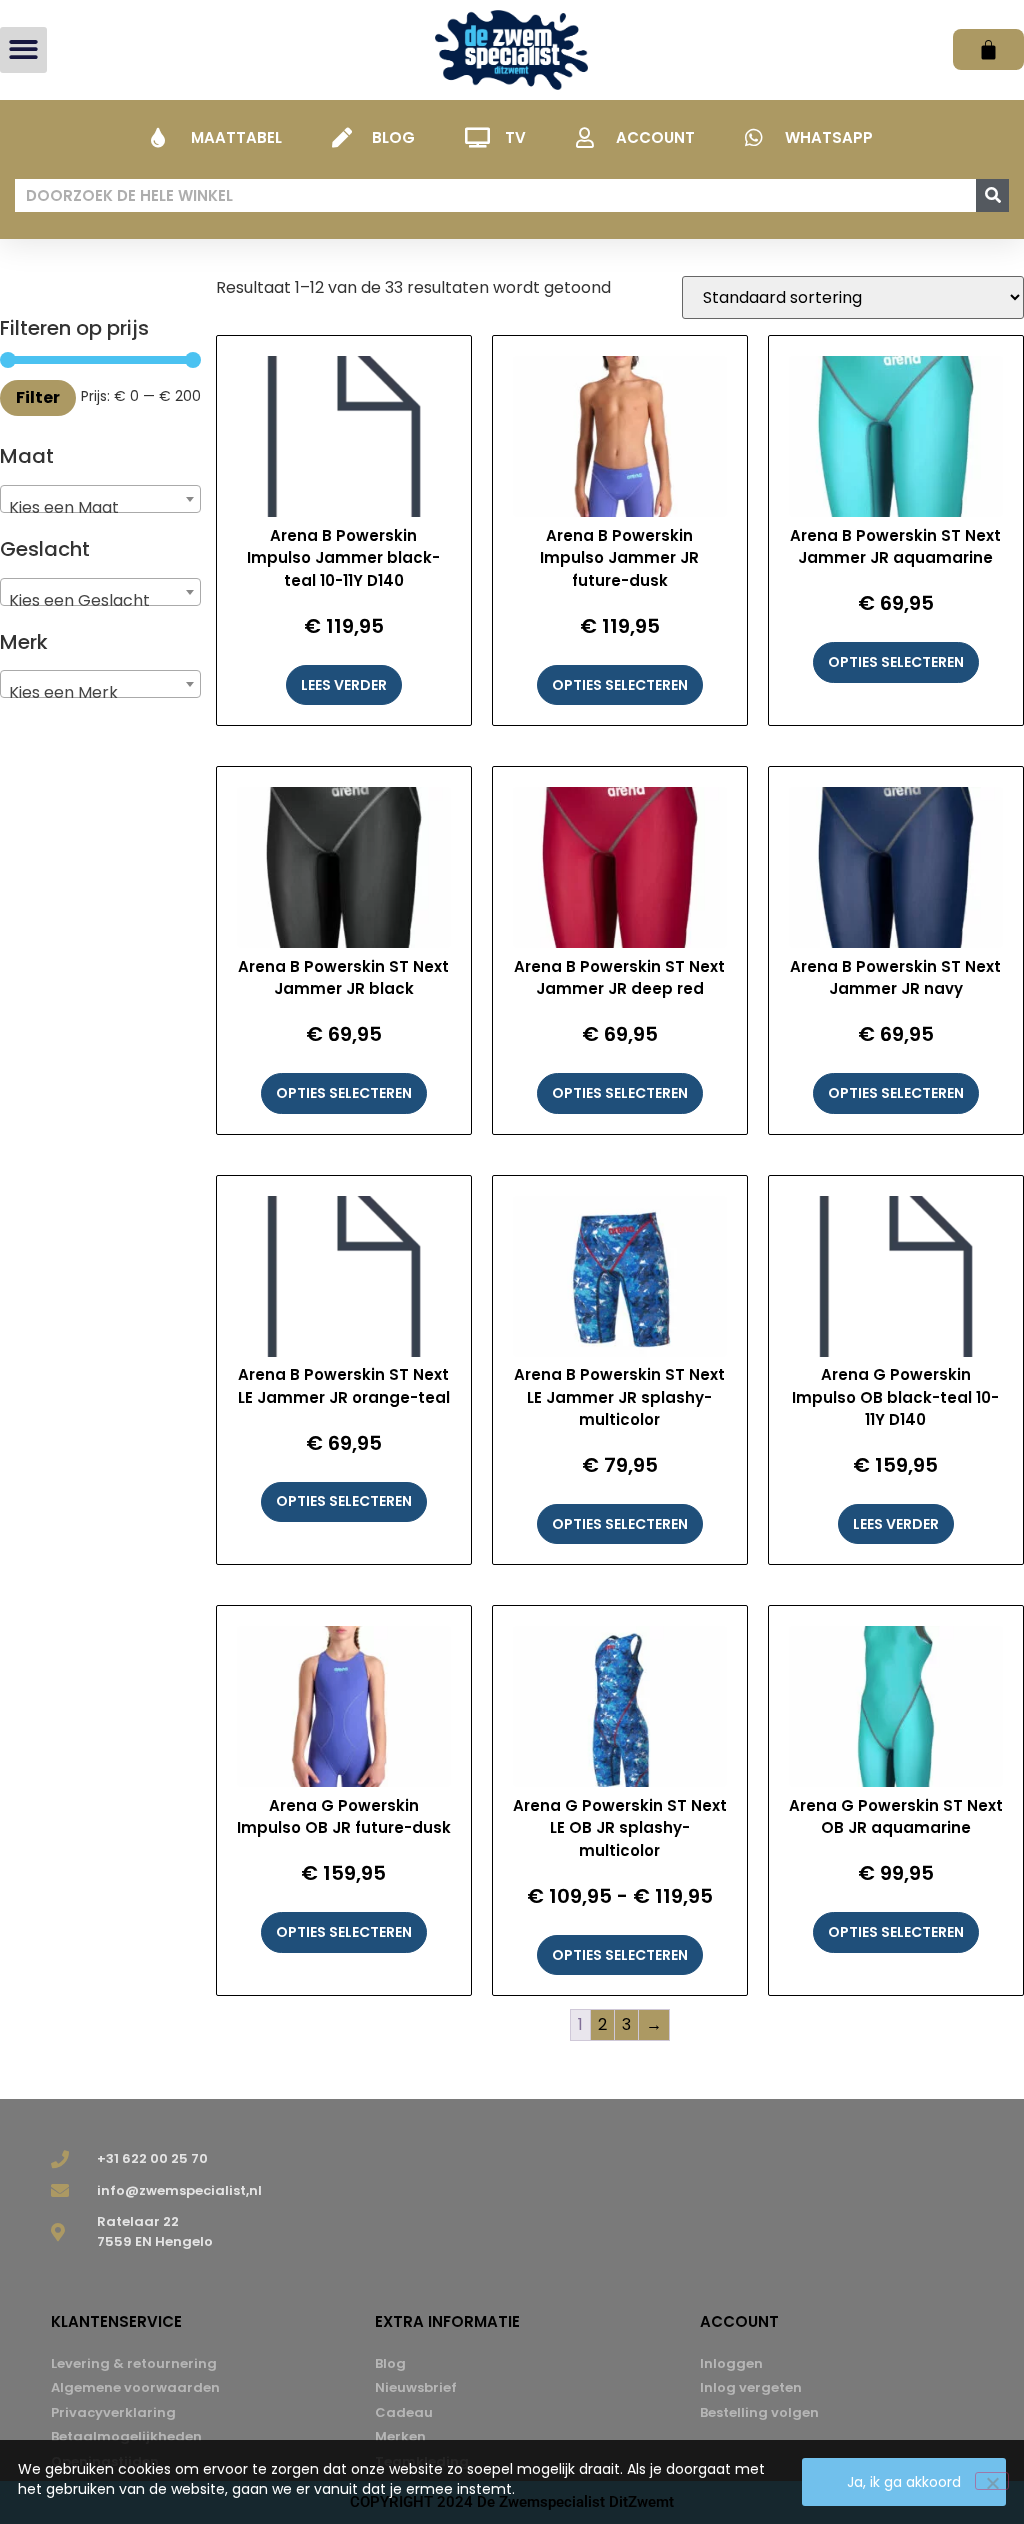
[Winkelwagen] (988, 49)
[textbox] (100, 508)
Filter (38, 397)
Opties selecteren (620, 685)
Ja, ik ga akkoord (904, 2482)
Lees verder (344, 685)
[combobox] (100, 499)
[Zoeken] (992, 195)
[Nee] (992, 2481)
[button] (23, 50)
